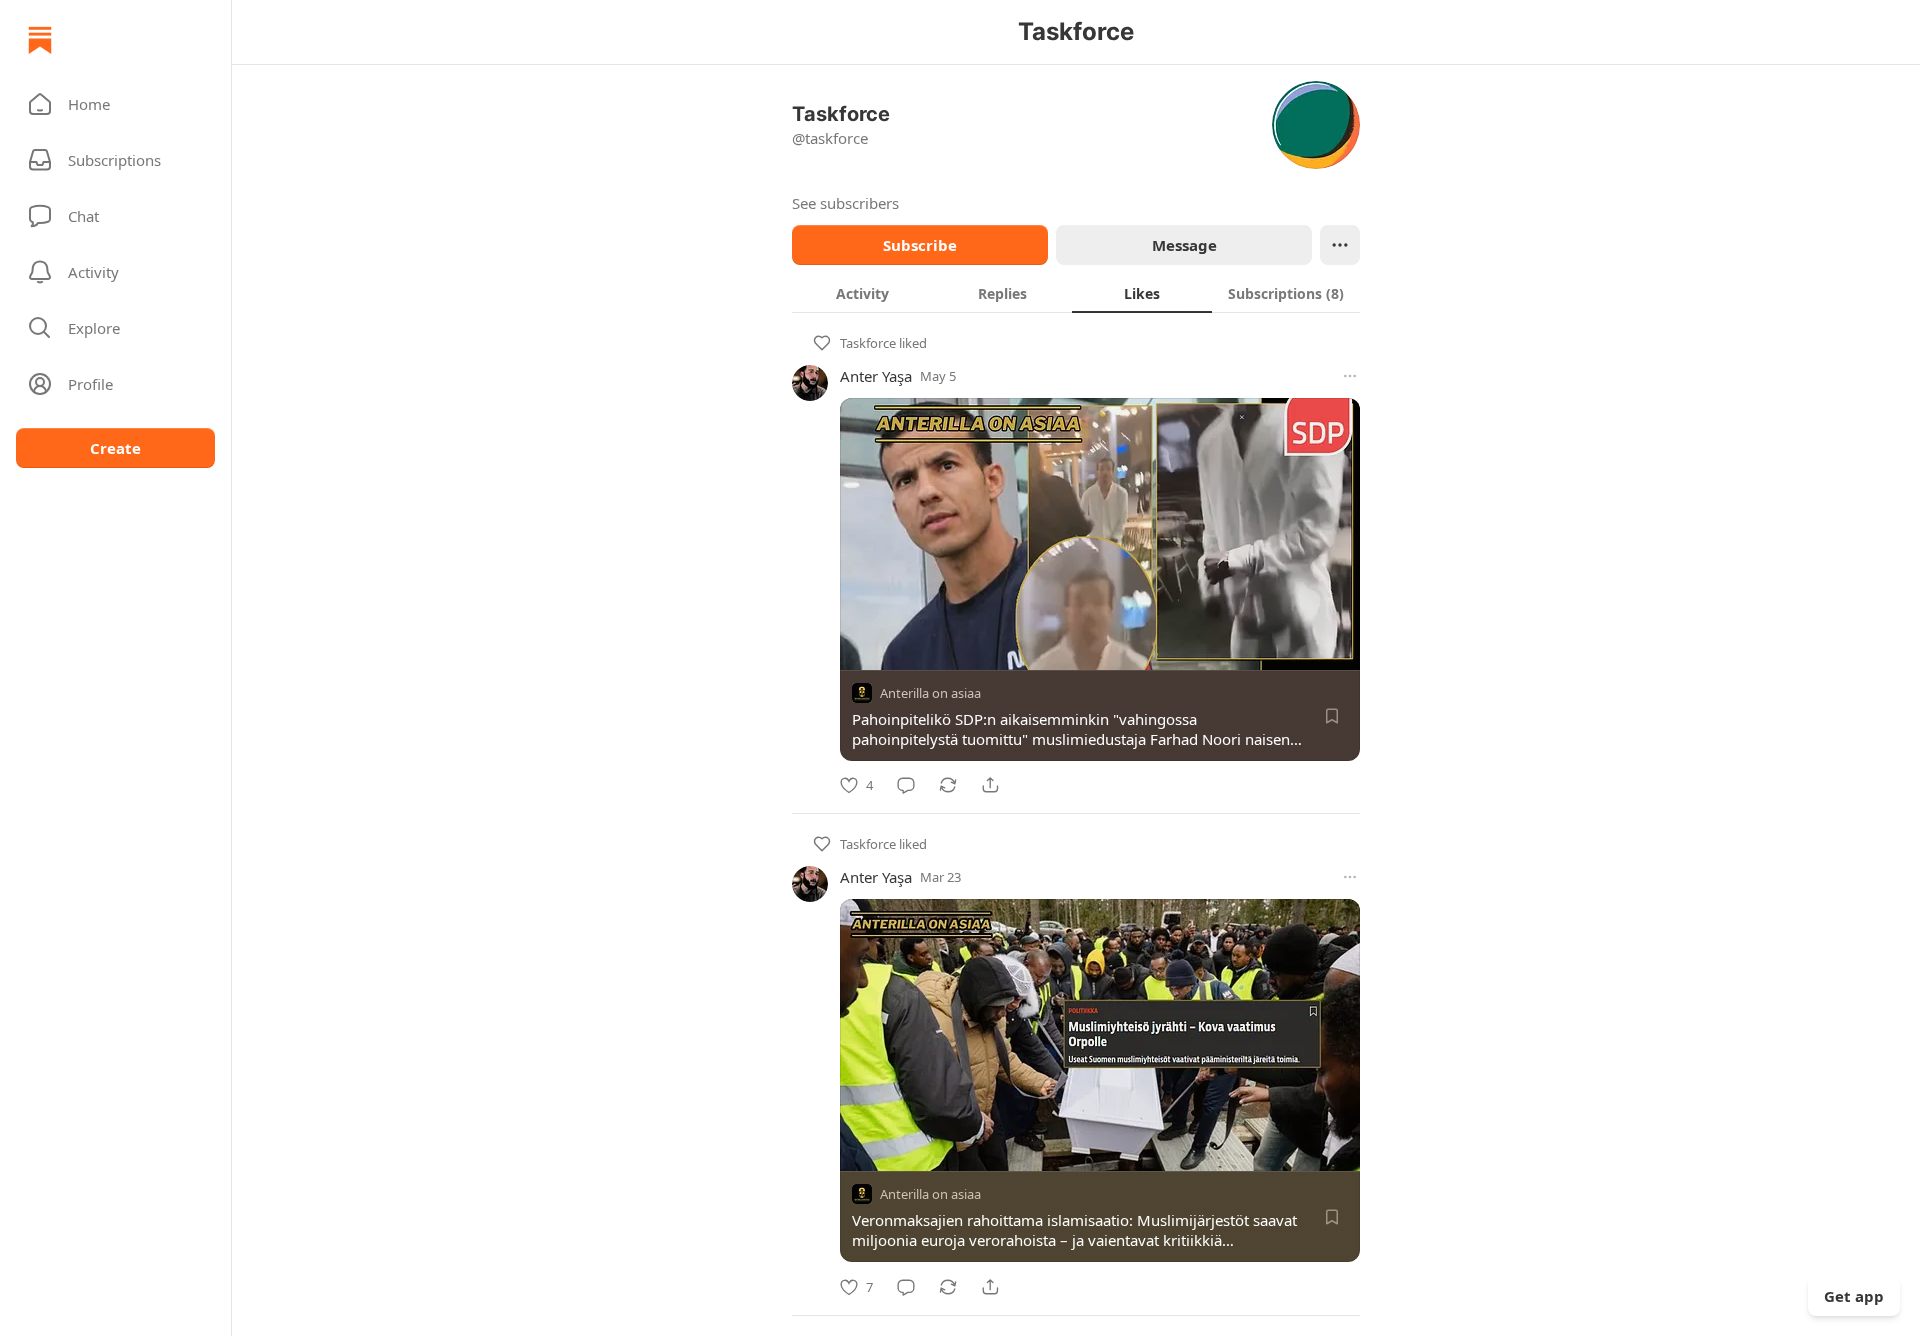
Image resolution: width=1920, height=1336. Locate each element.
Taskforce (868, 343)
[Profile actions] (1340, 245)
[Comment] (906, 785)
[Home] (40, 40)
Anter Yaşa (876, 376)
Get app (1854, 1296)
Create (115, 448)
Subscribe (920, 245)
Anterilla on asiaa (930, 693)
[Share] (990, 785)
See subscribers (845, 203)
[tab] (862, 293)
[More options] (1350, 376)
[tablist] (1076, 293)
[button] (115, 104)
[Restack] (948, 785)
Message (1184, 245)
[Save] (1332, 716)
